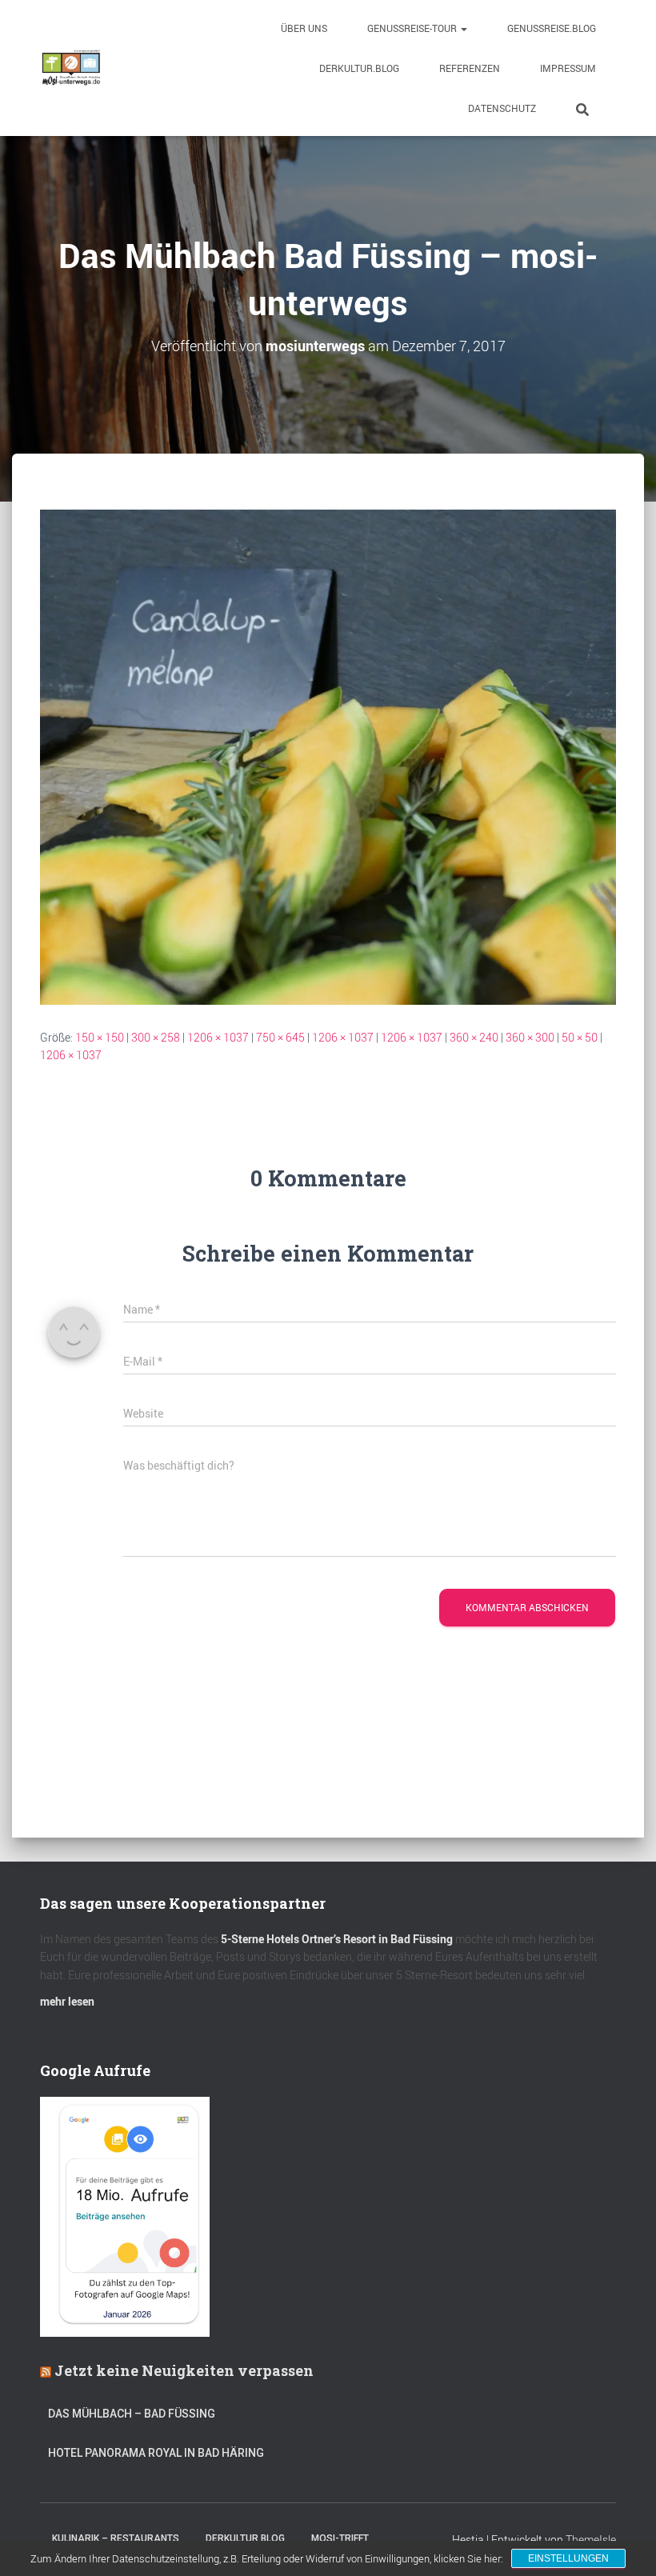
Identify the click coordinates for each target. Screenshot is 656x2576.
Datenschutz (502, 108)
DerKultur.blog (359, 68)
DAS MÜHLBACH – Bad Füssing (132, 2414)
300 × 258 (156, 1037)
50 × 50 (580, 1037)
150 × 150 (100, 1037)
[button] (463, 28)
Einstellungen (568, 2558)
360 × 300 (530, 1037)
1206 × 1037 (218, 1037)
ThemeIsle (591, 2540)
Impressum (568, 68)
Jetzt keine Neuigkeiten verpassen (184, 2370)
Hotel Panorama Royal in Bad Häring (156, 2453)
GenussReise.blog (552, 28)
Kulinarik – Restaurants (116, 2538)
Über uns (304, 28)
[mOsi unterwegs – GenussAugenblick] (71, 68)
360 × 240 (474, 1037)
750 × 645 (280, 1037)
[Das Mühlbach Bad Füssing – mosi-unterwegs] (328, 756)
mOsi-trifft (340, 2538)
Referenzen (470, 68)
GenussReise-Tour (413, 28)
